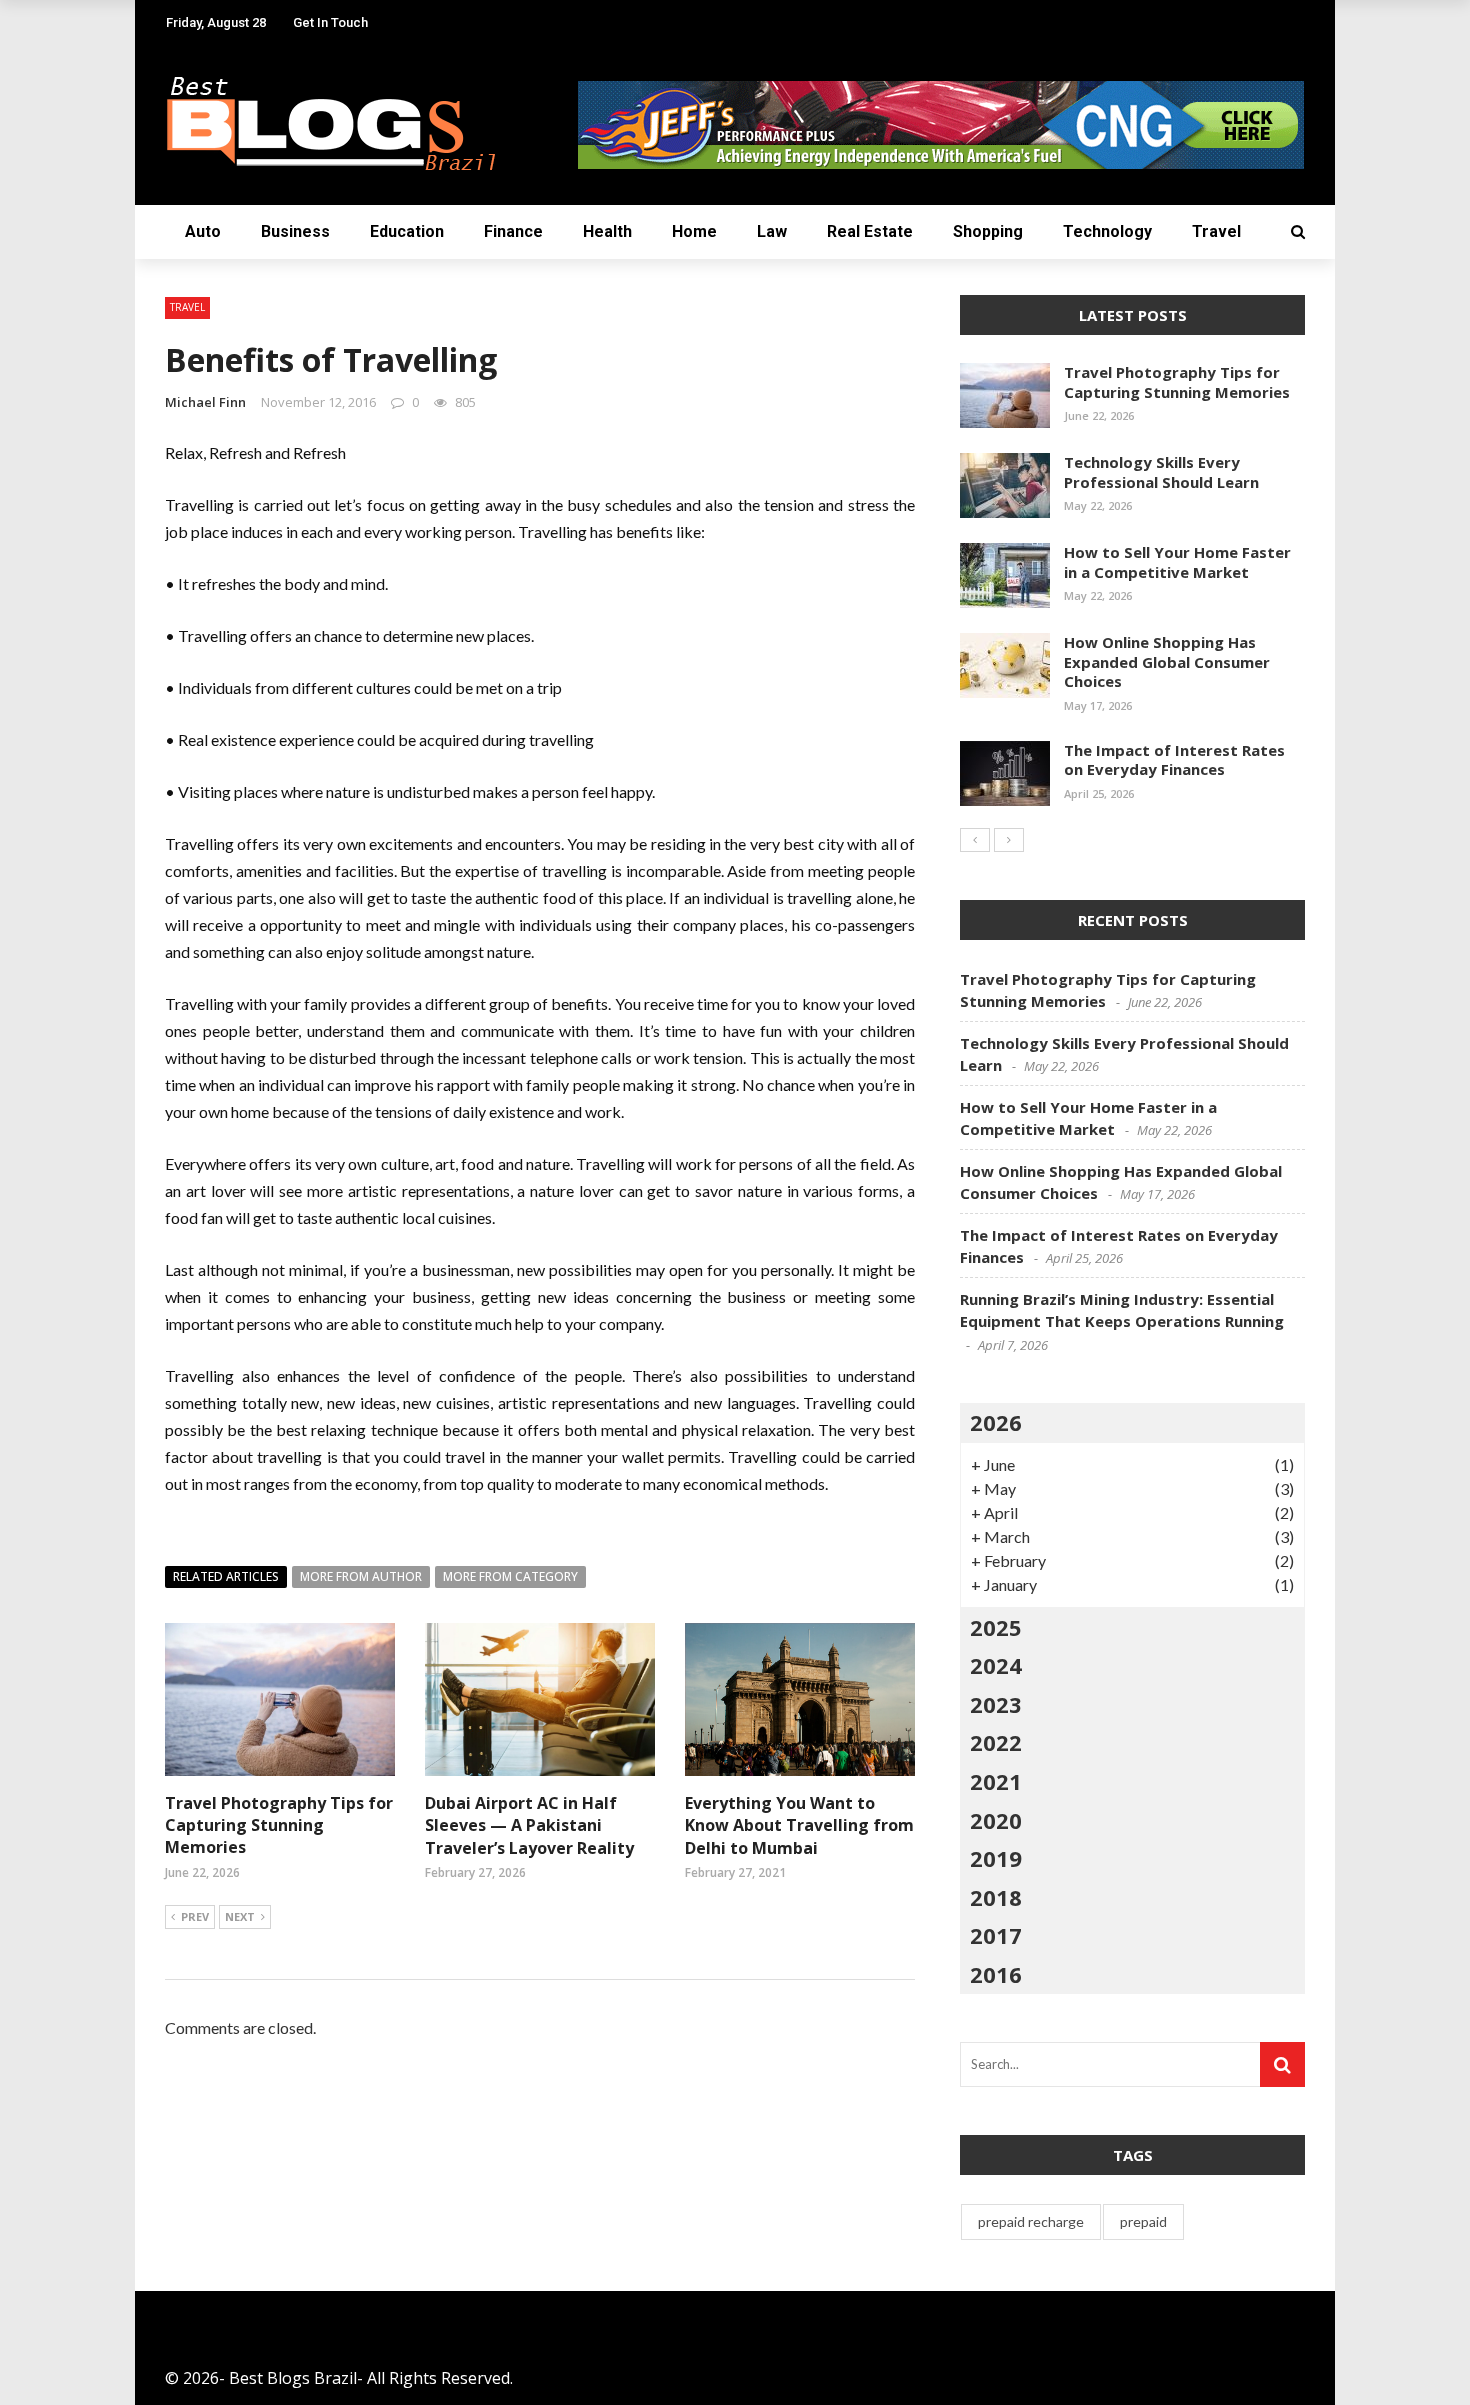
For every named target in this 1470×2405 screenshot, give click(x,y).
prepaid (1143, 2221)
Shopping (988, 231)
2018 (996, 1897)
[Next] (1009, 840)
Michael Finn (205, 402)
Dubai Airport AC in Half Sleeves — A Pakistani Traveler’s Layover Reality (529, 1825)
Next (240, 1916)
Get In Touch (330, 22)
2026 (996, 1422)
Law (772, 231)
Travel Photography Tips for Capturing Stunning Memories (279, 1825)
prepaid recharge (1031, 2221)
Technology (1107, 231)
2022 (996, 1742)
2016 (996, 1974)
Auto (203, 231)
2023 (996, 1704)
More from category (510, 1576)
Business (295, 231)
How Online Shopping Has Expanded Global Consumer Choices (1167, 661)
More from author (361, 1576)
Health (607, 231)
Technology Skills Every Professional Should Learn (1161, 472)
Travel (1216, 231)
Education (407, 231)
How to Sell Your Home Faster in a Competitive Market (1177, 562)
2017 (996, 1935)
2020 (996, 1820)
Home (694, 231)
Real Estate (870, 231)
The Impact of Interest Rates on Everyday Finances (1174, 760)
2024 (996, 1665)
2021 (996, 1781)
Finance (513, 231)
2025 (996, 1627)
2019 (996, 1858)
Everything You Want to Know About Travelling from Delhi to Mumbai (799, 1825)
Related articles (226, 1576)
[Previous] (975, 840)
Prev (195, 1916)
